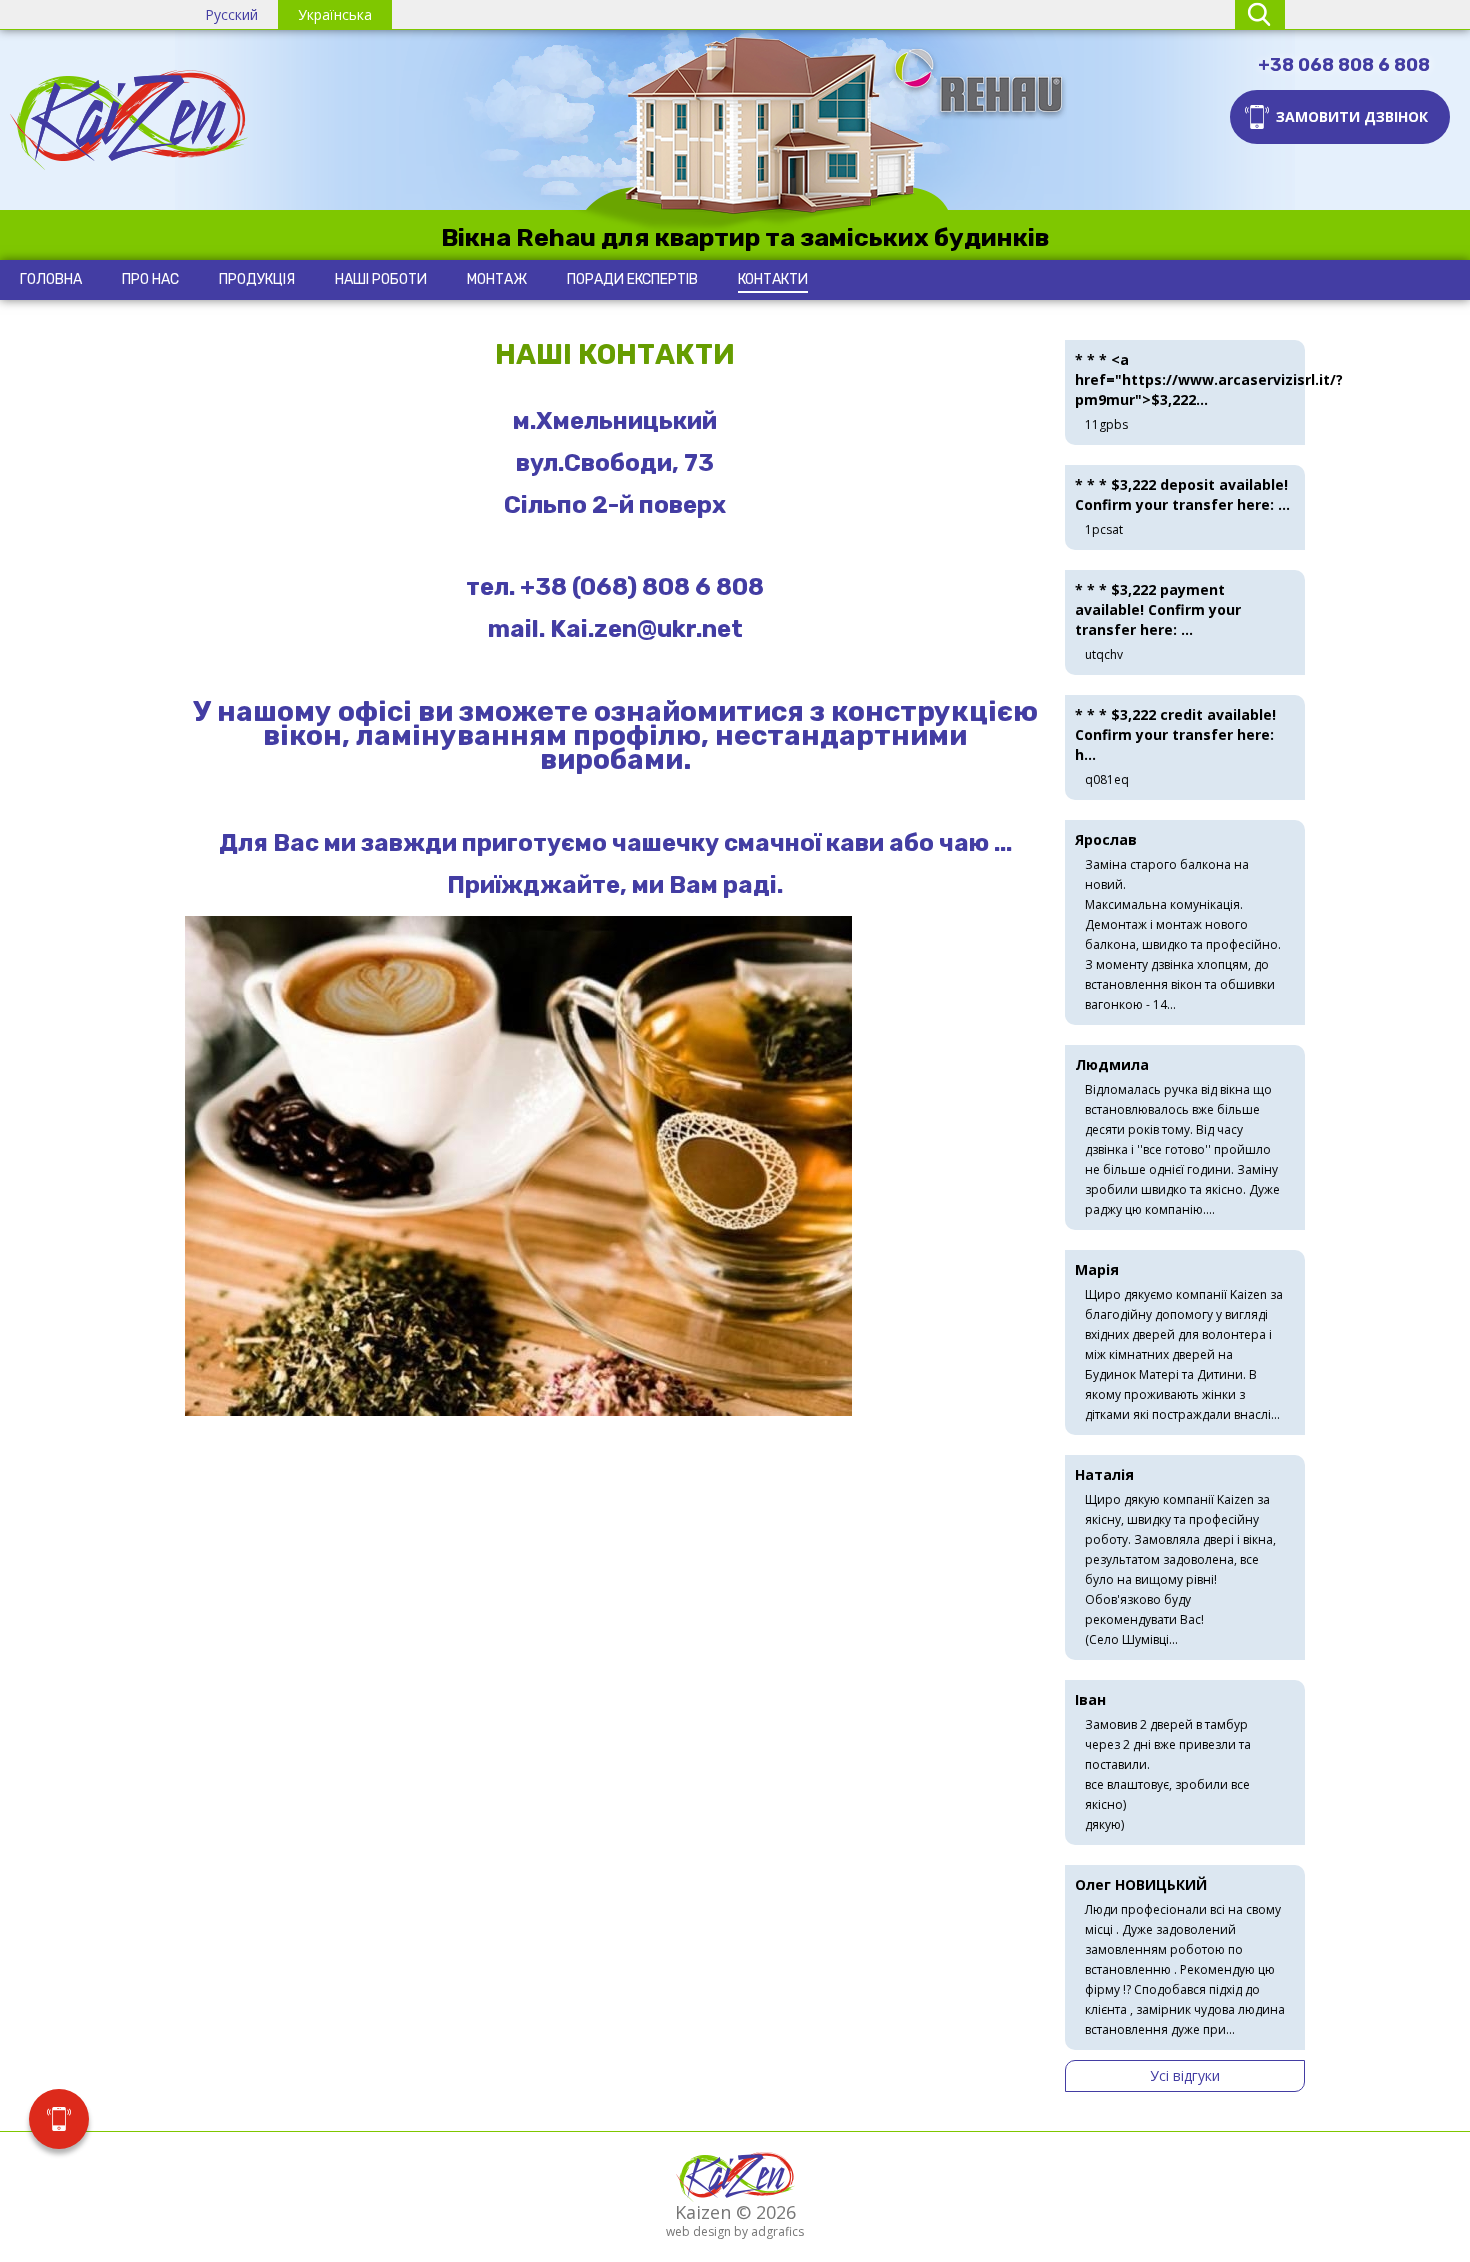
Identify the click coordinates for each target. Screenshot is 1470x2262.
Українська (335, 14)
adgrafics (777, 2231)
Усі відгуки (1185, 2075)
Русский (231, 14)
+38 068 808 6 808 (1344, 65)
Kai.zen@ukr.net (646, 629)
